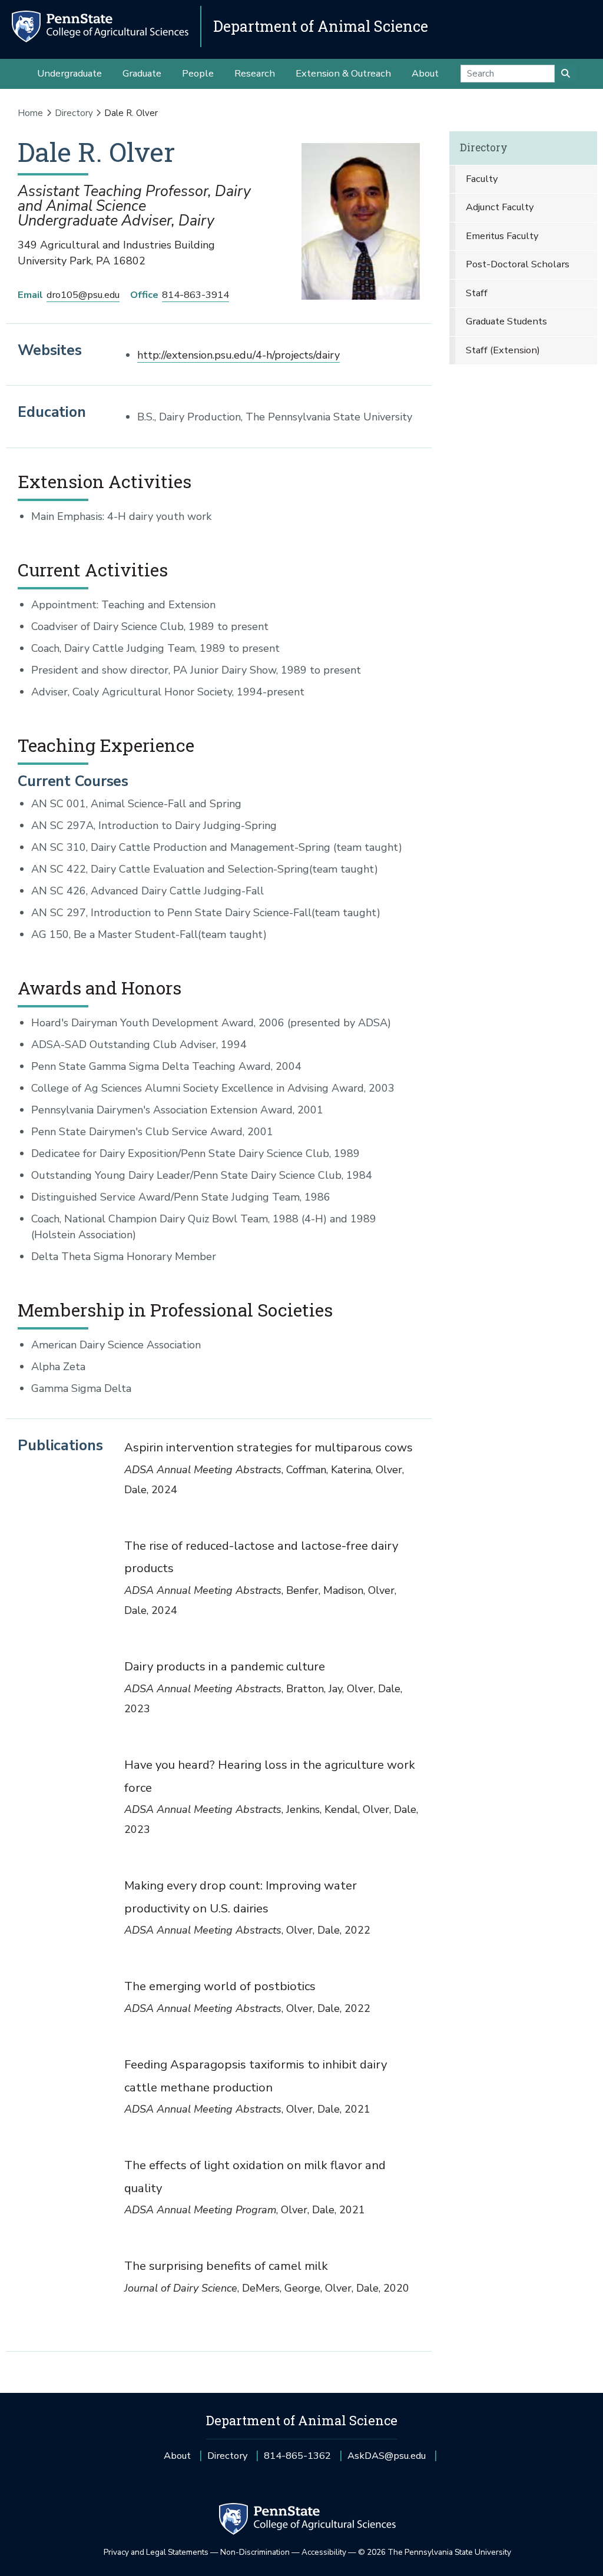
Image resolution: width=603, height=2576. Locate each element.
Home (30, 113)
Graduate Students (506, 321)
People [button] (198, 73)
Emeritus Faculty (502, 236)
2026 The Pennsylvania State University (435, 2552)
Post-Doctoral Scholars (518, 264)
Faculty (482, 179)
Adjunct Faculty (500, 207)
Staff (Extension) (503, 350)
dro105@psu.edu (83, 295)
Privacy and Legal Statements (156, 2552)
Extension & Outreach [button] (343, 73)
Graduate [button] (142, 73)
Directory (74, 113)
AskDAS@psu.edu (387, 2460)
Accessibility (324, 2552)
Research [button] (255, 73)
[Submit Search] (566, 74)
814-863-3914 (196, 295)
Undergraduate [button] (69, 73)
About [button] (425, 73)
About (177, 2456)
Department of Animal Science (321, 26)
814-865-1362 (297, 2460)
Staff (477, 293)
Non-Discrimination (255, 2552)
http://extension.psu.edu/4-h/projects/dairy (238, 355)
